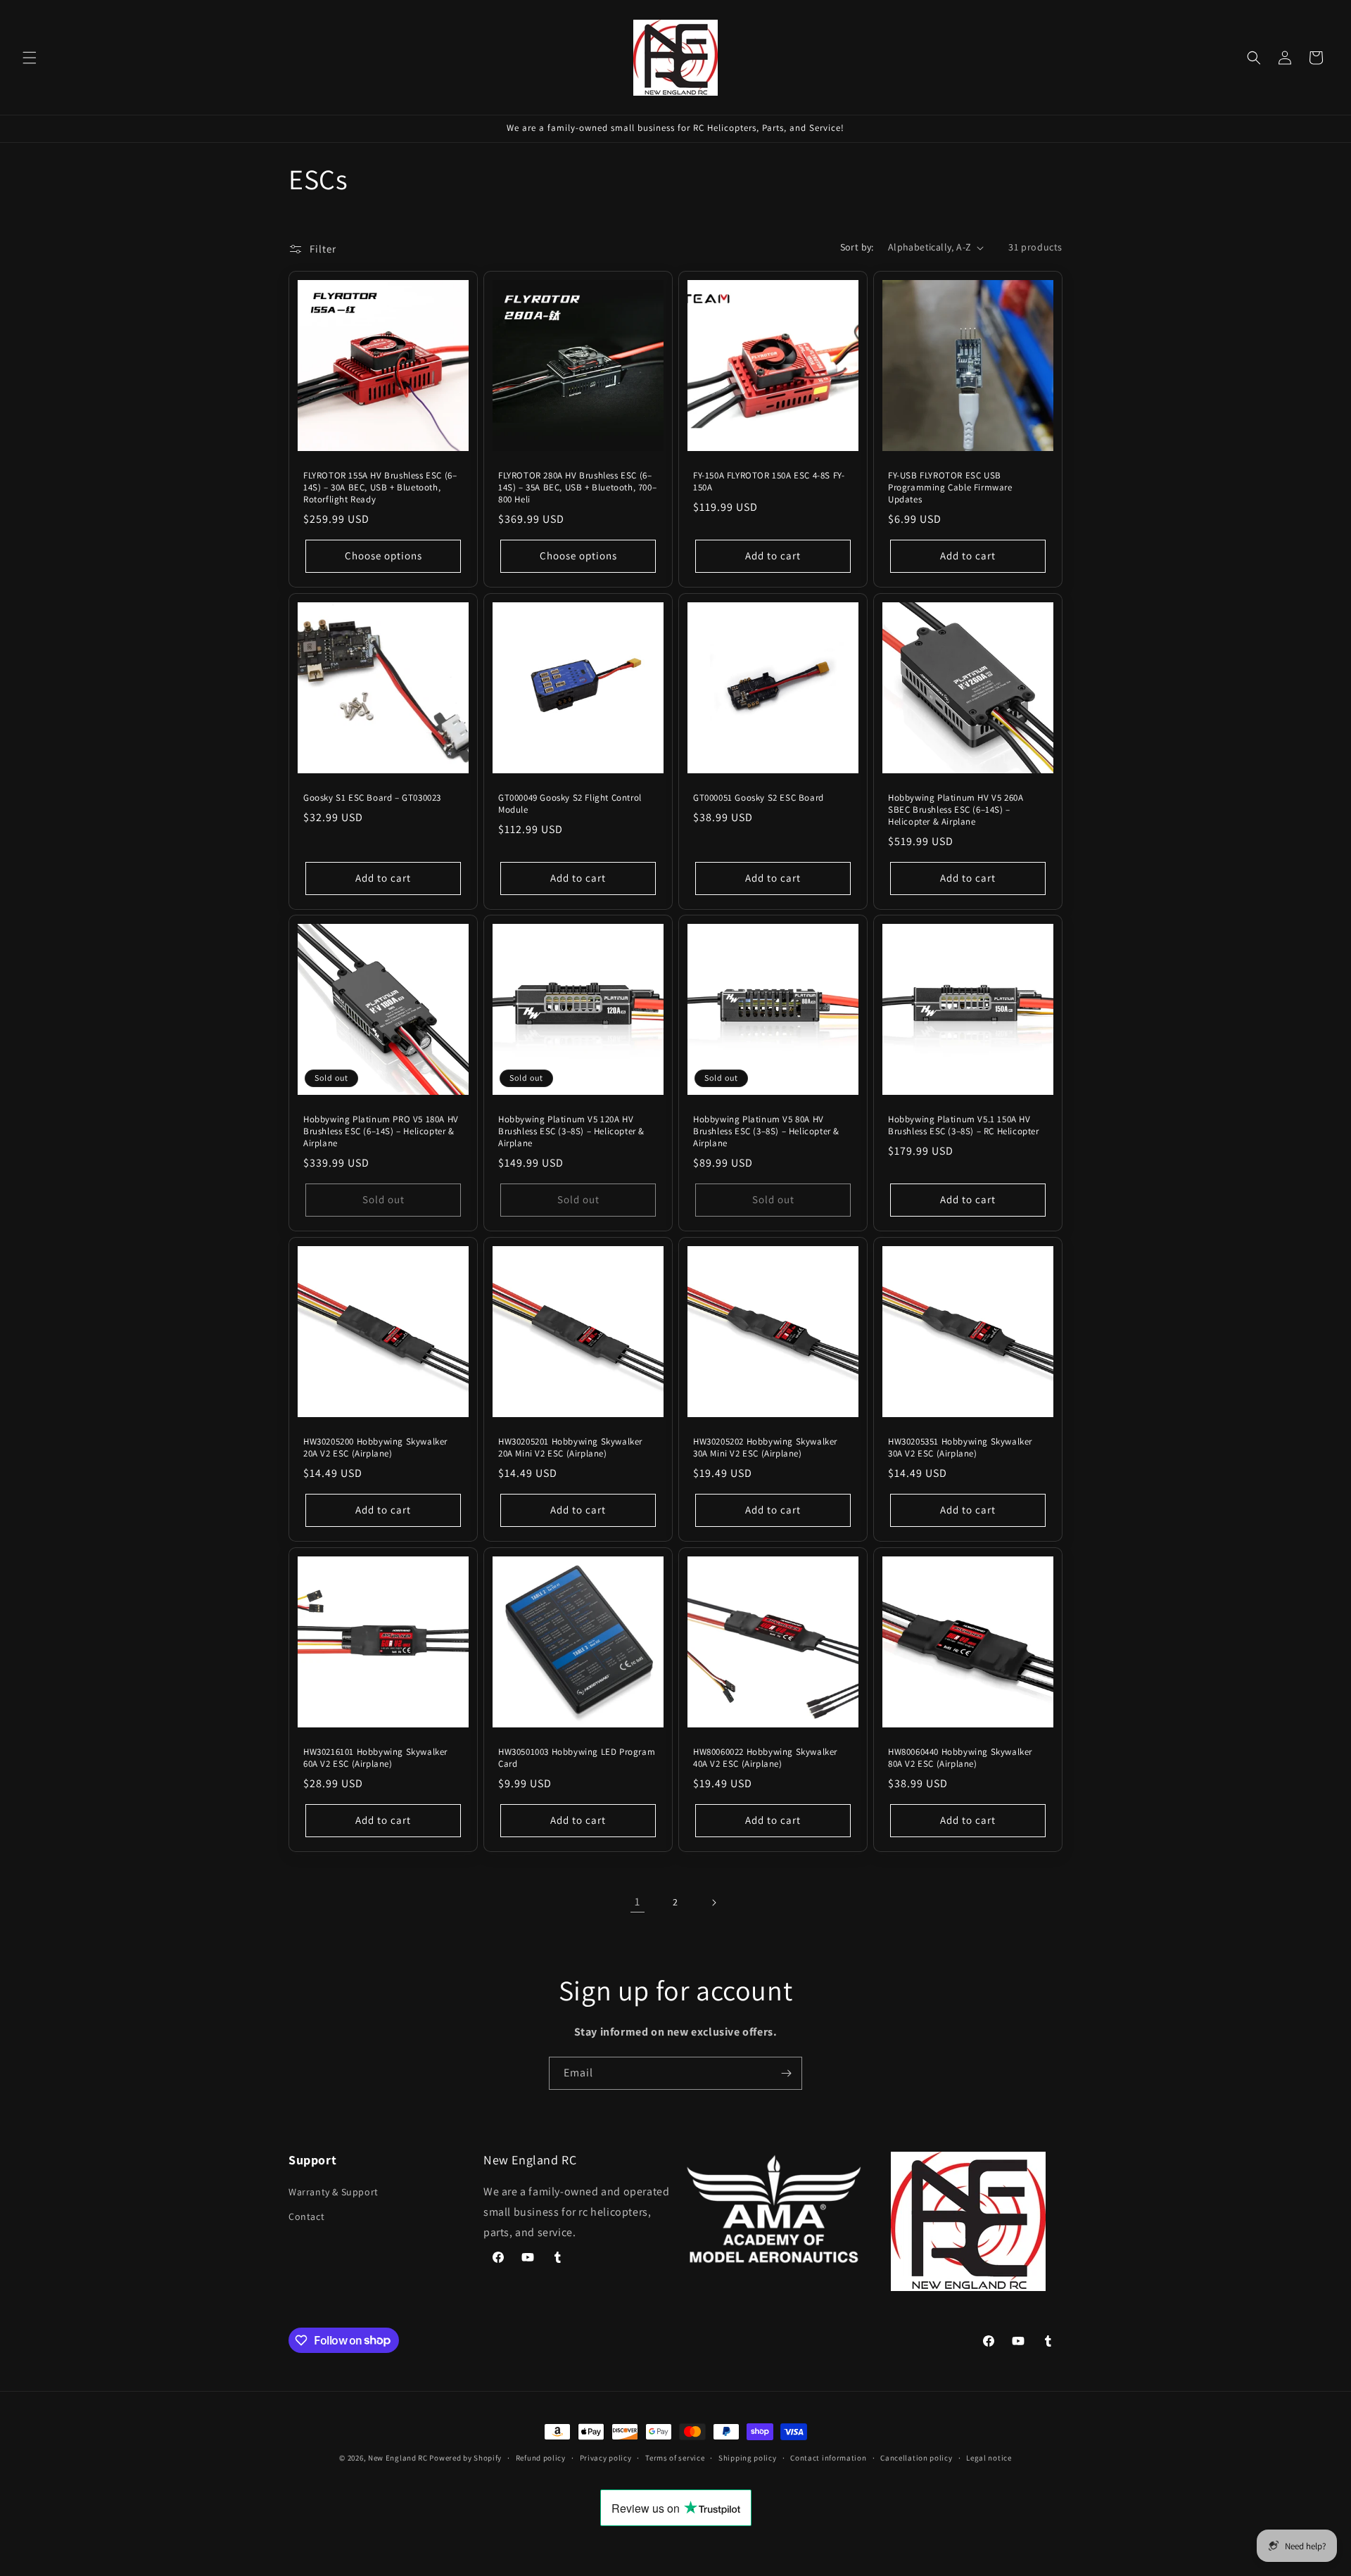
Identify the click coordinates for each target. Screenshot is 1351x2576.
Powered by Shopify (465, 2458)
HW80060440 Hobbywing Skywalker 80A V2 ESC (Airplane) (960, 1758)
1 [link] (638, 1902)
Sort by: (857, 247)
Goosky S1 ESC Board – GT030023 (372, 798)
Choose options (383, 556)
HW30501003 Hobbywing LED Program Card (577, 1758)
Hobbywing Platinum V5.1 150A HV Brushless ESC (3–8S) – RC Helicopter (964, 1125)
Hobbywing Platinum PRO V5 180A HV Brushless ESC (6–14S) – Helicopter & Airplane (381, 1131)
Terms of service (675, 2457)
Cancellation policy (916, 2457)
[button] (30, 58)
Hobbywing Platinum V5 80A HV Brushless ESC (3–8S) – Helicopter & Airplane (766, 1131)
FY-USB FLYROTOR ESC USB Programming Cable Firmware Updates (950, 488)
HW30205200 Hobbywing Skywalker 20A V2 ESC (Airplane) (375, 1448)
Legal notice (989, 2457)
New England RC (398, 2458)
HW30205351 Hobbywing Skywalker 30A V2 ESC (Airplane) (960, 1448)
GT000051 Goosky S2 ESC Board (759, 798)
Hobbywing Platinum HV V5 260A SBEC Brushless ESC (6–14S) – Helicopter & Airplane (956, 810)
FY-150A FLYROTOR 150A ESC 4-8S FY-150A (769, 482)
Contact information (828, 2457)
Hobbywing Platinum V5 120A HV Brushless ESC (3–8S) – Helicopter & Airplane (571, 1131)
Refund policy (541, 2457)
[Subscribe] (786, 2073)
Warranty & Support (334, 2192)
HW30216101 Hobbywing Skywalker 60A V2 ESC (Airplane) (375, 1758)
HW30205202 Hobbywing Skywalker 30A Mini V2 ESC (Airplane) (765, 1448)
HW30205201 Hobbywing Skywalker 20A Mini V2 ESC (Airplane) (570, 1448)
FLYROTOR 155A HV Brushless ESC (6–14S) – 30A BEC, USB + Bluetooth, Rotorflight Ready (380, 488)
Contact (306, 2216)
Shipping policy (748, 2457)
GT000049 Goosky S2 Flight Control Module (570, 804)
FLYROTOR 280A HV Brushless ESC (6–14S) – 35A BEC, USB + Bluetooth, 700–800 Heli (577, 488)
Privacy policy (606, 2457)
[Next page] (713, 1903)
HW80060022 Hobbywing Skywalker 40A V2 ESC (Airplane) (765, 1758)
